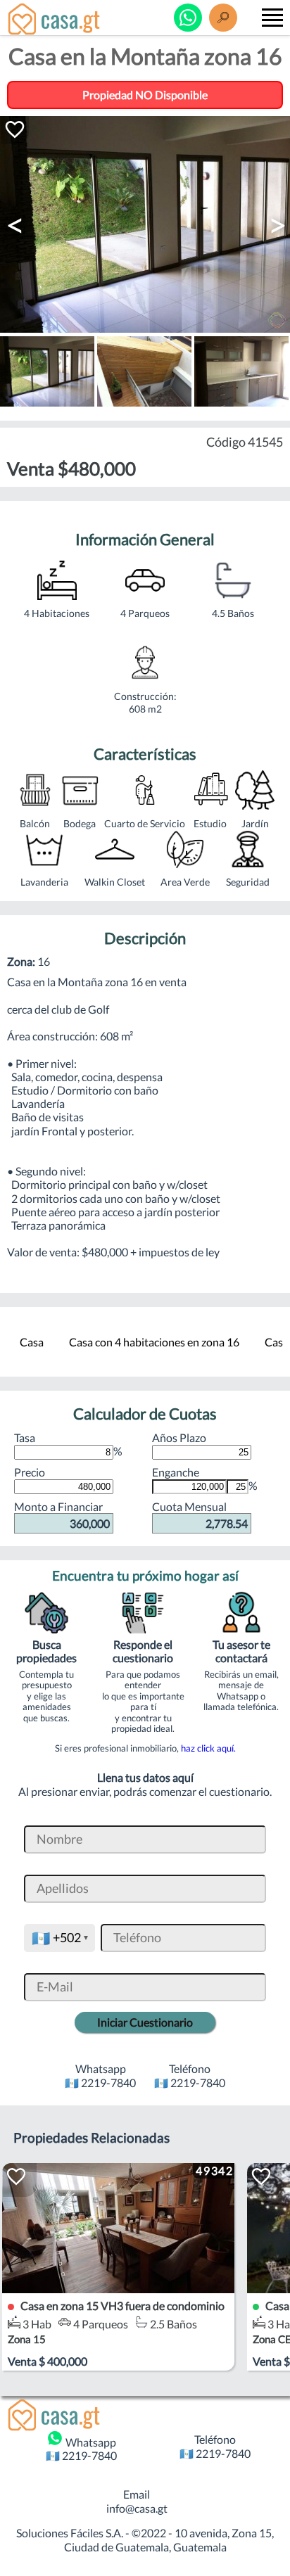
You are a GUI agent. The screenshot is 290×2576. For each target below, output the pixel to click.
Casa (32, 1342)
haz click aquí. (208, 1748)
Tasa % (68, 1444)
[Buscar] (223, 18)
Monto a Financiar (62, 1515)
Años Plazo (179, 1437)
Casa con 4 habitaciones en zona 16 (154, 1342)
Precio (30, 1472)
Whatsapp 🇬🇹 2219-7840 (81, 2449)
